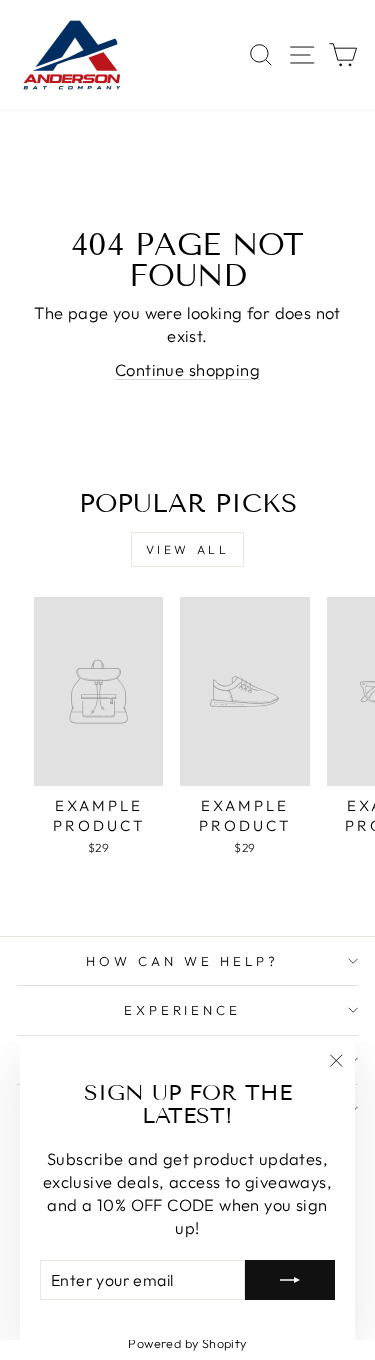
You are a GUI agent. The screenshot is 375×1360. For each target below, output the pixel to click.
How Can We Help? (182, 961)
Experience (183, 1010)
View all (188, 549)
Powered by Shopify (187, 1343)
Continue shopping (187, 369)
